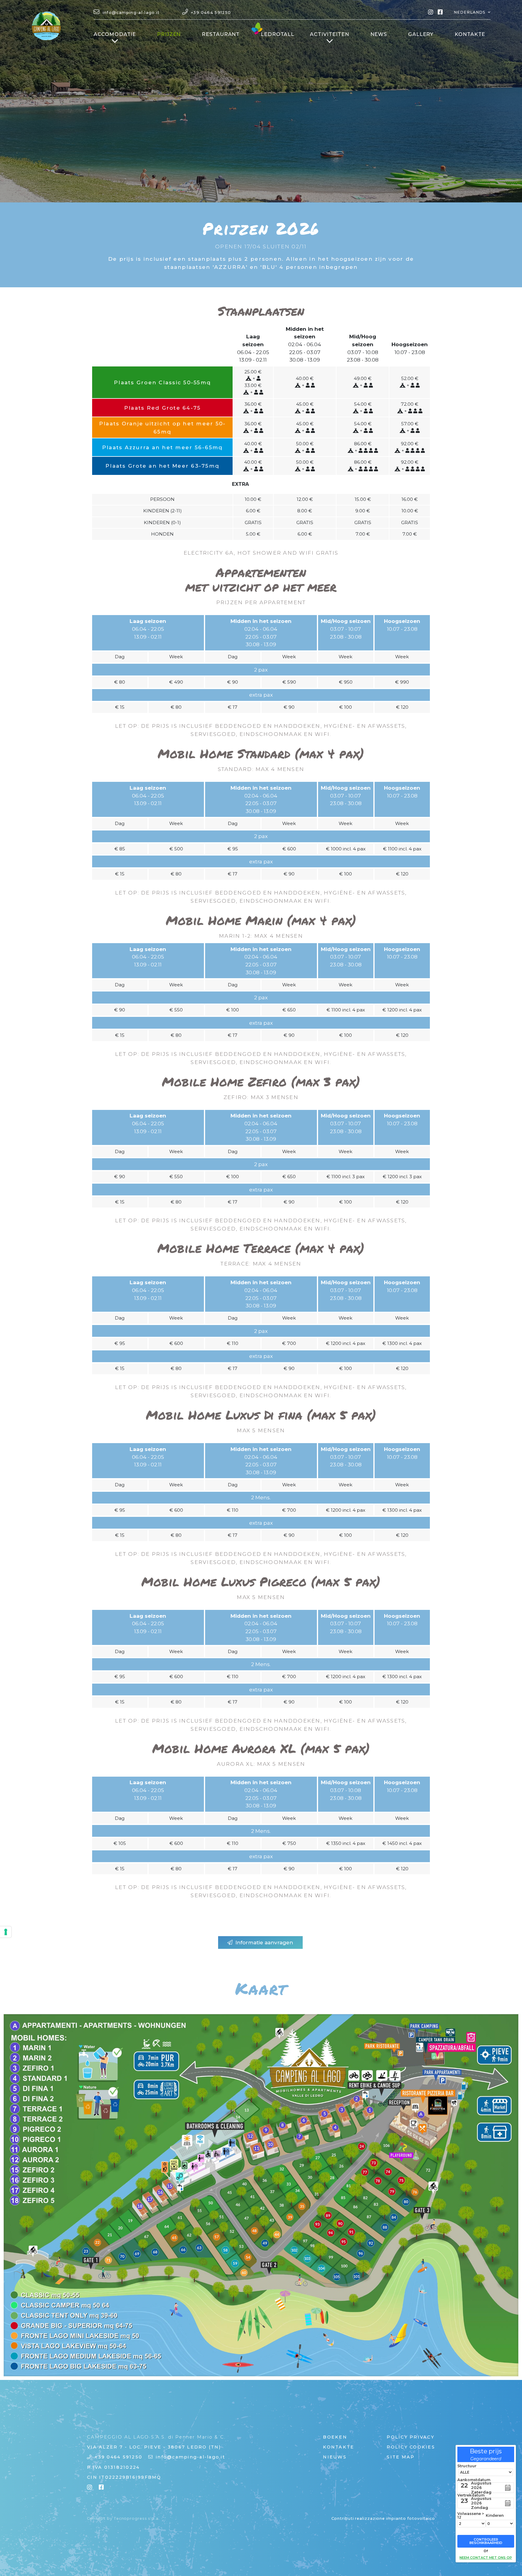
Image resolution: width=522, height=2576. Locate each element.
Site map (401, 2457)
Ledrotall (277, 34)
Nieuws (335, 2457)
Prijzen (172, 34)
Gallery (421, 34)
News (379, 34)
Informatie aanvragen (264, 1942)
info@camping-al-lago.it (190, 2457)
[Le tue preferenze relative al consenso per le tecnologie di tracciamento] (6, 1932)
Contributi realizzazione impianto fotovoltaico (383, 2518)
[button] (472, 12)
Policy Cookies (411, 2447)
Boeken (335, 2437)
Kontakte (470, 34)
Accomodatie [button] (115, 34)
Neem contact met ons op (486, 2558)
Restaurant (221, 34)
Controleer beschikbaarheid (486, 2541)
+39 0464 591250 (118, 2457)
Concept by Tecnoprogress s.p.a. (123, 2518)
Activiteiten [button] (330, 34)
